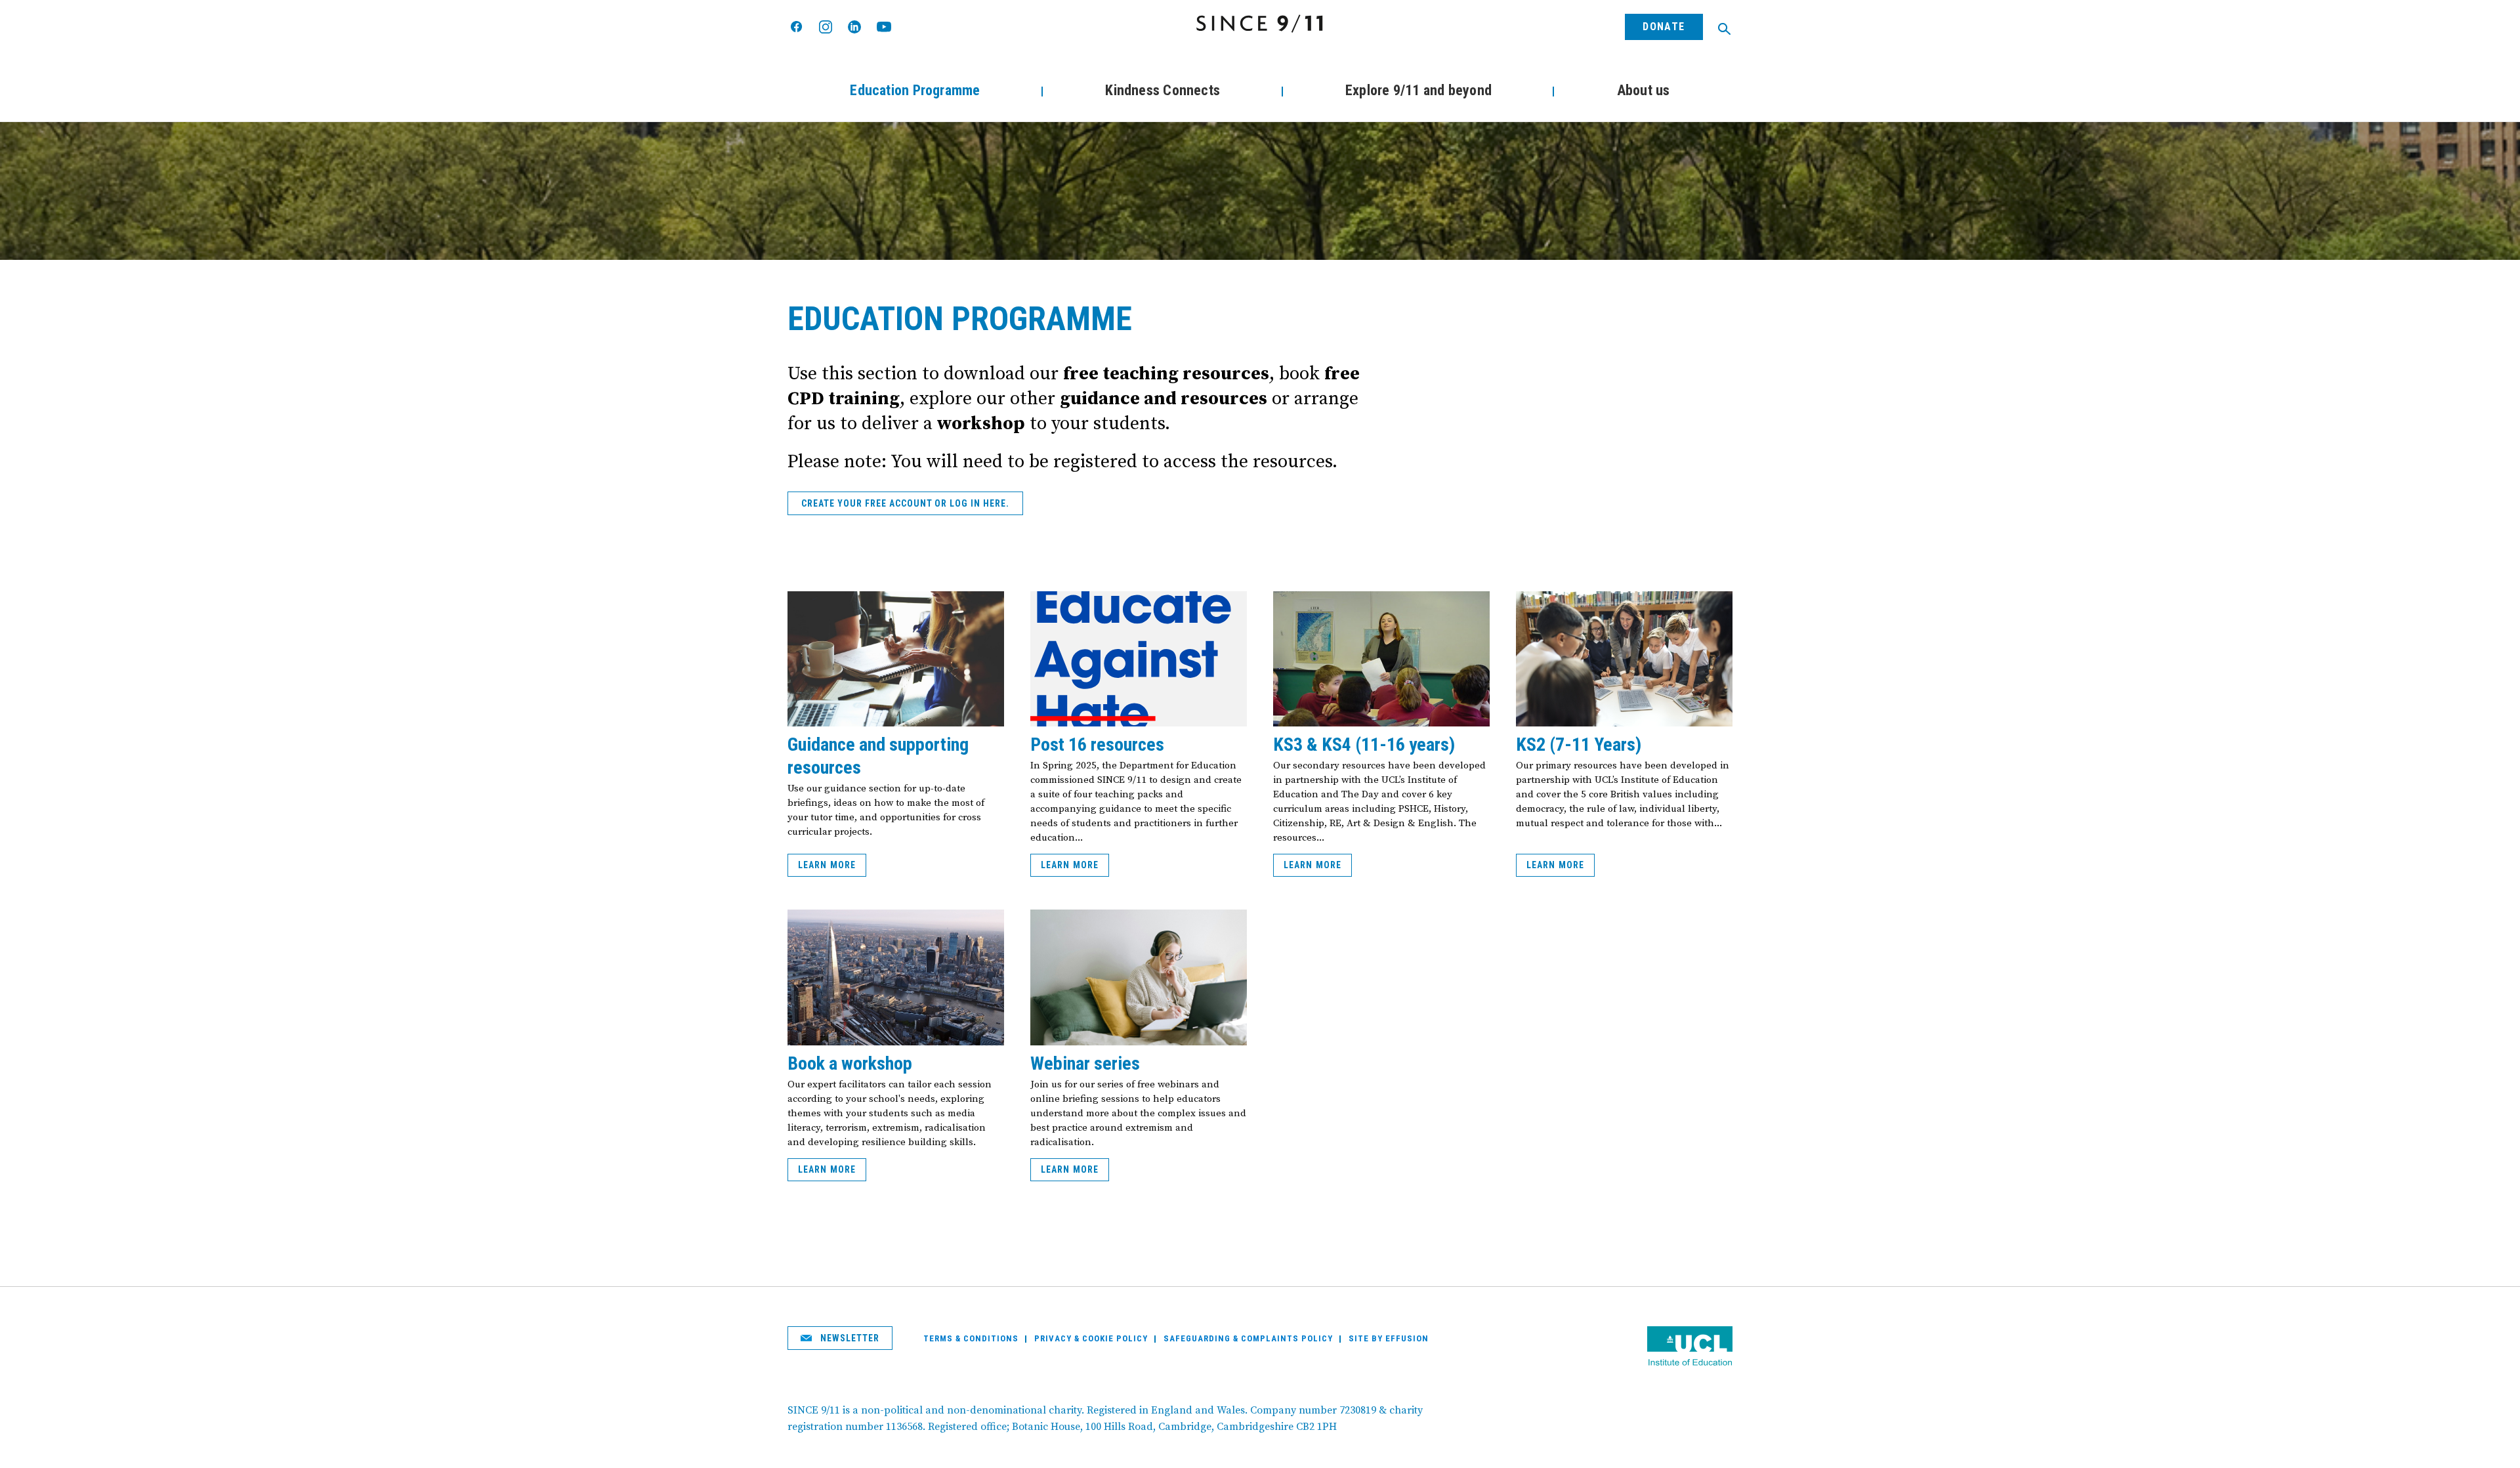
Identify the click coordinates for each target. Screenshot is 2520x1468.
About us (1644, 90)
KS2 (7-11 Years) (1579, 744)
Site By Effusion (1389, 1338)
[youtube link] (884, 27)
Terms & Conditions (971, 1338)
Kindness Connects (1163, 90)
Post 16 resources (1097, 744)
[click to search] (1724, 29)
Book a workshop (850, 1063)
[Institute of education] (1690, 1348)
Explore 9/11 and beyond (1418, 90)
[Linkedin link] (854, 27)
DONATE (1664, 27)
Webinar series (1085, 1063)
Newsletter (849, 1338)
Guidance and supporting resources (878, 756)
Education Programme (915, 90)
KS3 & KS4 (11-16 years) (1364, 744)
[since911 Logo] (1260, 24)
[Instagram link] (826, 27)
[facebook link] (797, 27)
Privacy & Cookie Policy (1091, 1338)
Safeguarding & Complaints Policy (1248, 1338)
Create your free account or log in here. (905, 503)
